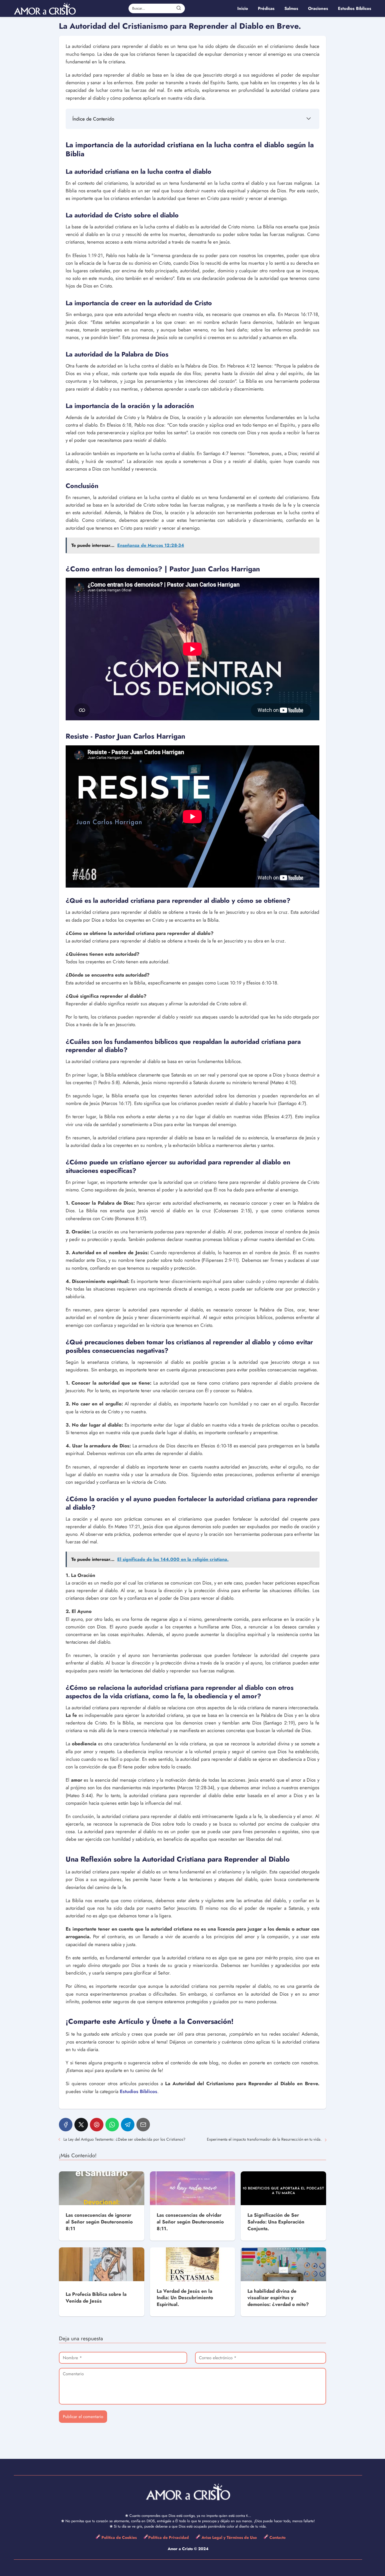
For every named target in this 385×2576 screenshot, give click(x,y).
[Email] (143, 2125)
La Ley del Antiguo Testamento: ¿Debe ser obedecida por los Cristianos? (124, 2139)
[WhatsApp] (112, 2125)
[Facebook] (66, 2125)
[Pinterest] (97, 2125)
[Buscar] (179, 8)
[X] (81, 2125)
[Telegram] (128, 2125)
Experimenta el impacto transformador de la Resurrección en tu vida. (264, 2139)
